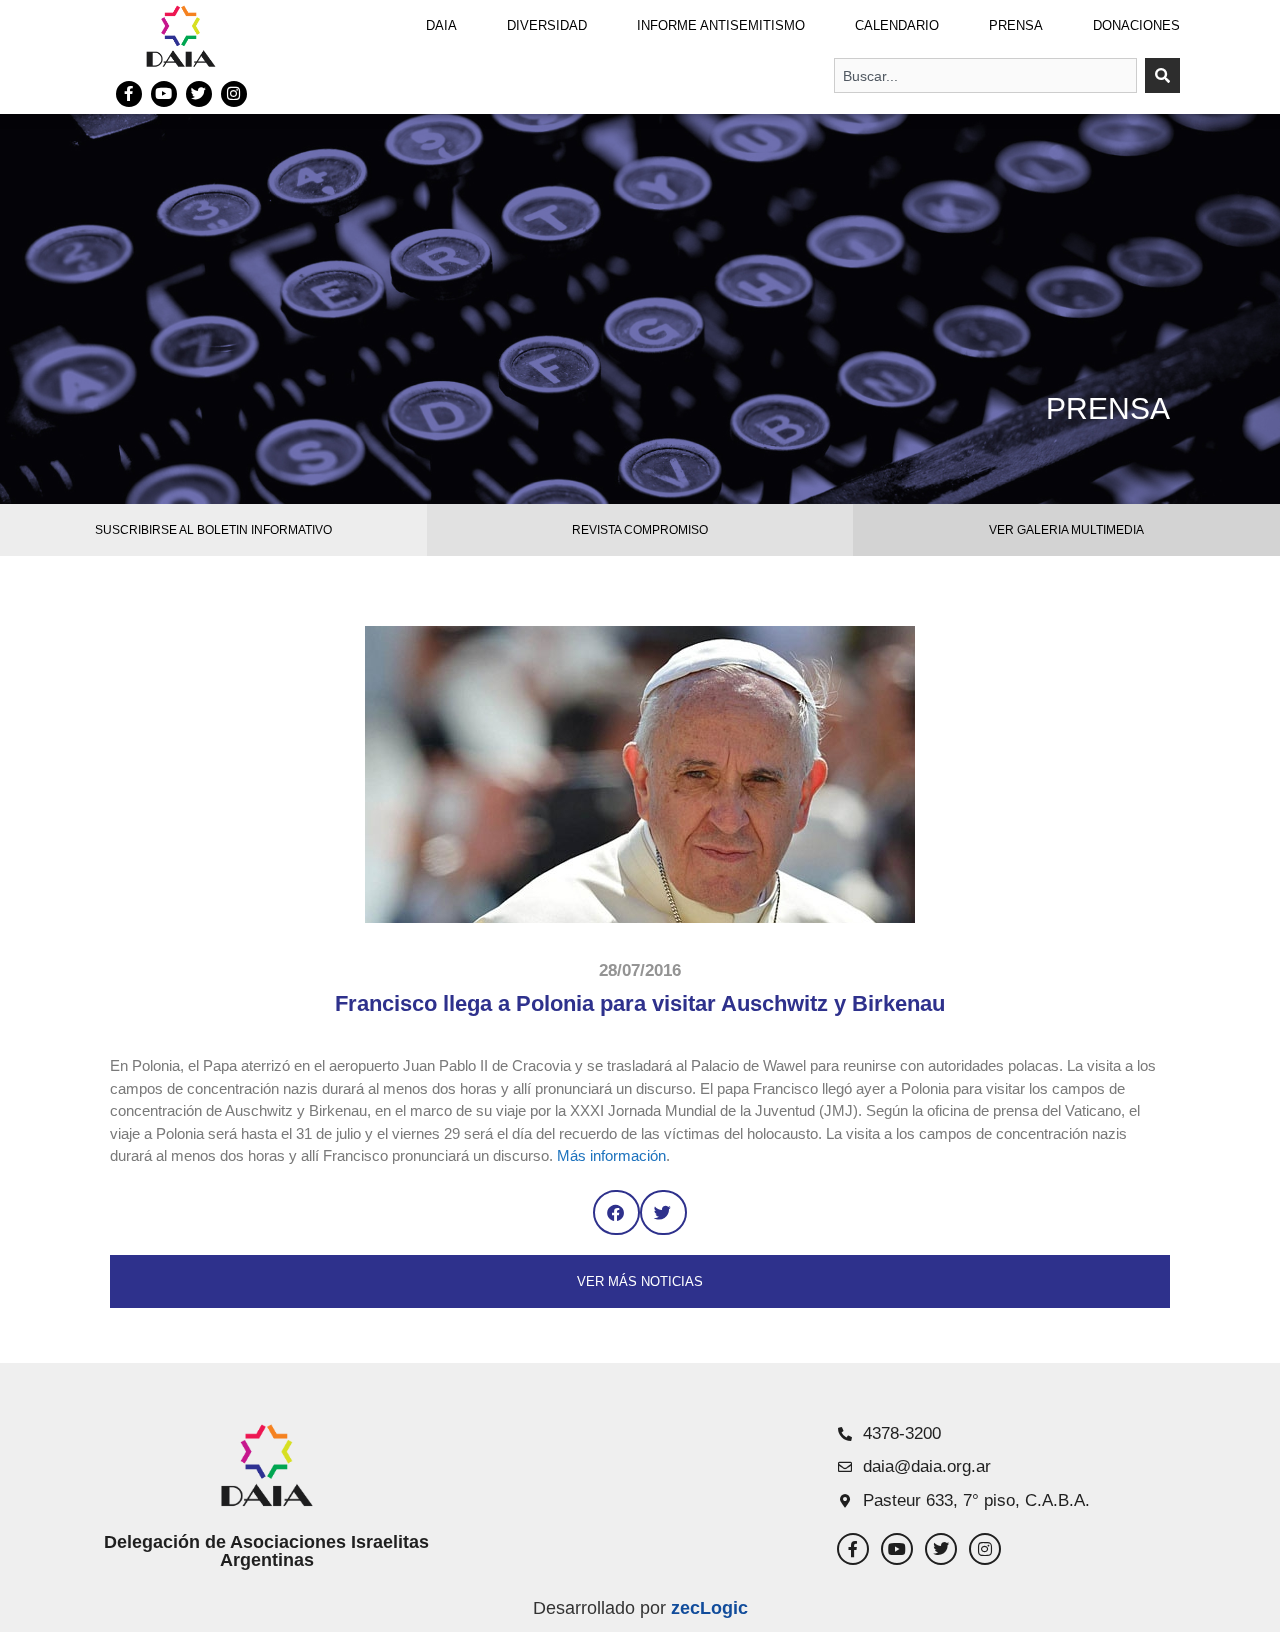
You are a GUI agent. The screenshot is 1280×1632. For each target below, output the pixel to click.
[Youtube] (164, 94)
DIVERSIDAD (547, 25)
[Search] (1162, 75)
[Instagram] (234, 94)
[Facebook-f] (129, 94)
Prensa (1016, 25)
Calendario (897, 25)
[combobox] (985, 75)
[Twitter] (199, 94)
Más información (609, 1155)
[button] (616, 1212)
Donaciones (1136, 25)
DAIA (441, 25)
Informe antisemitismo (721, 25)
